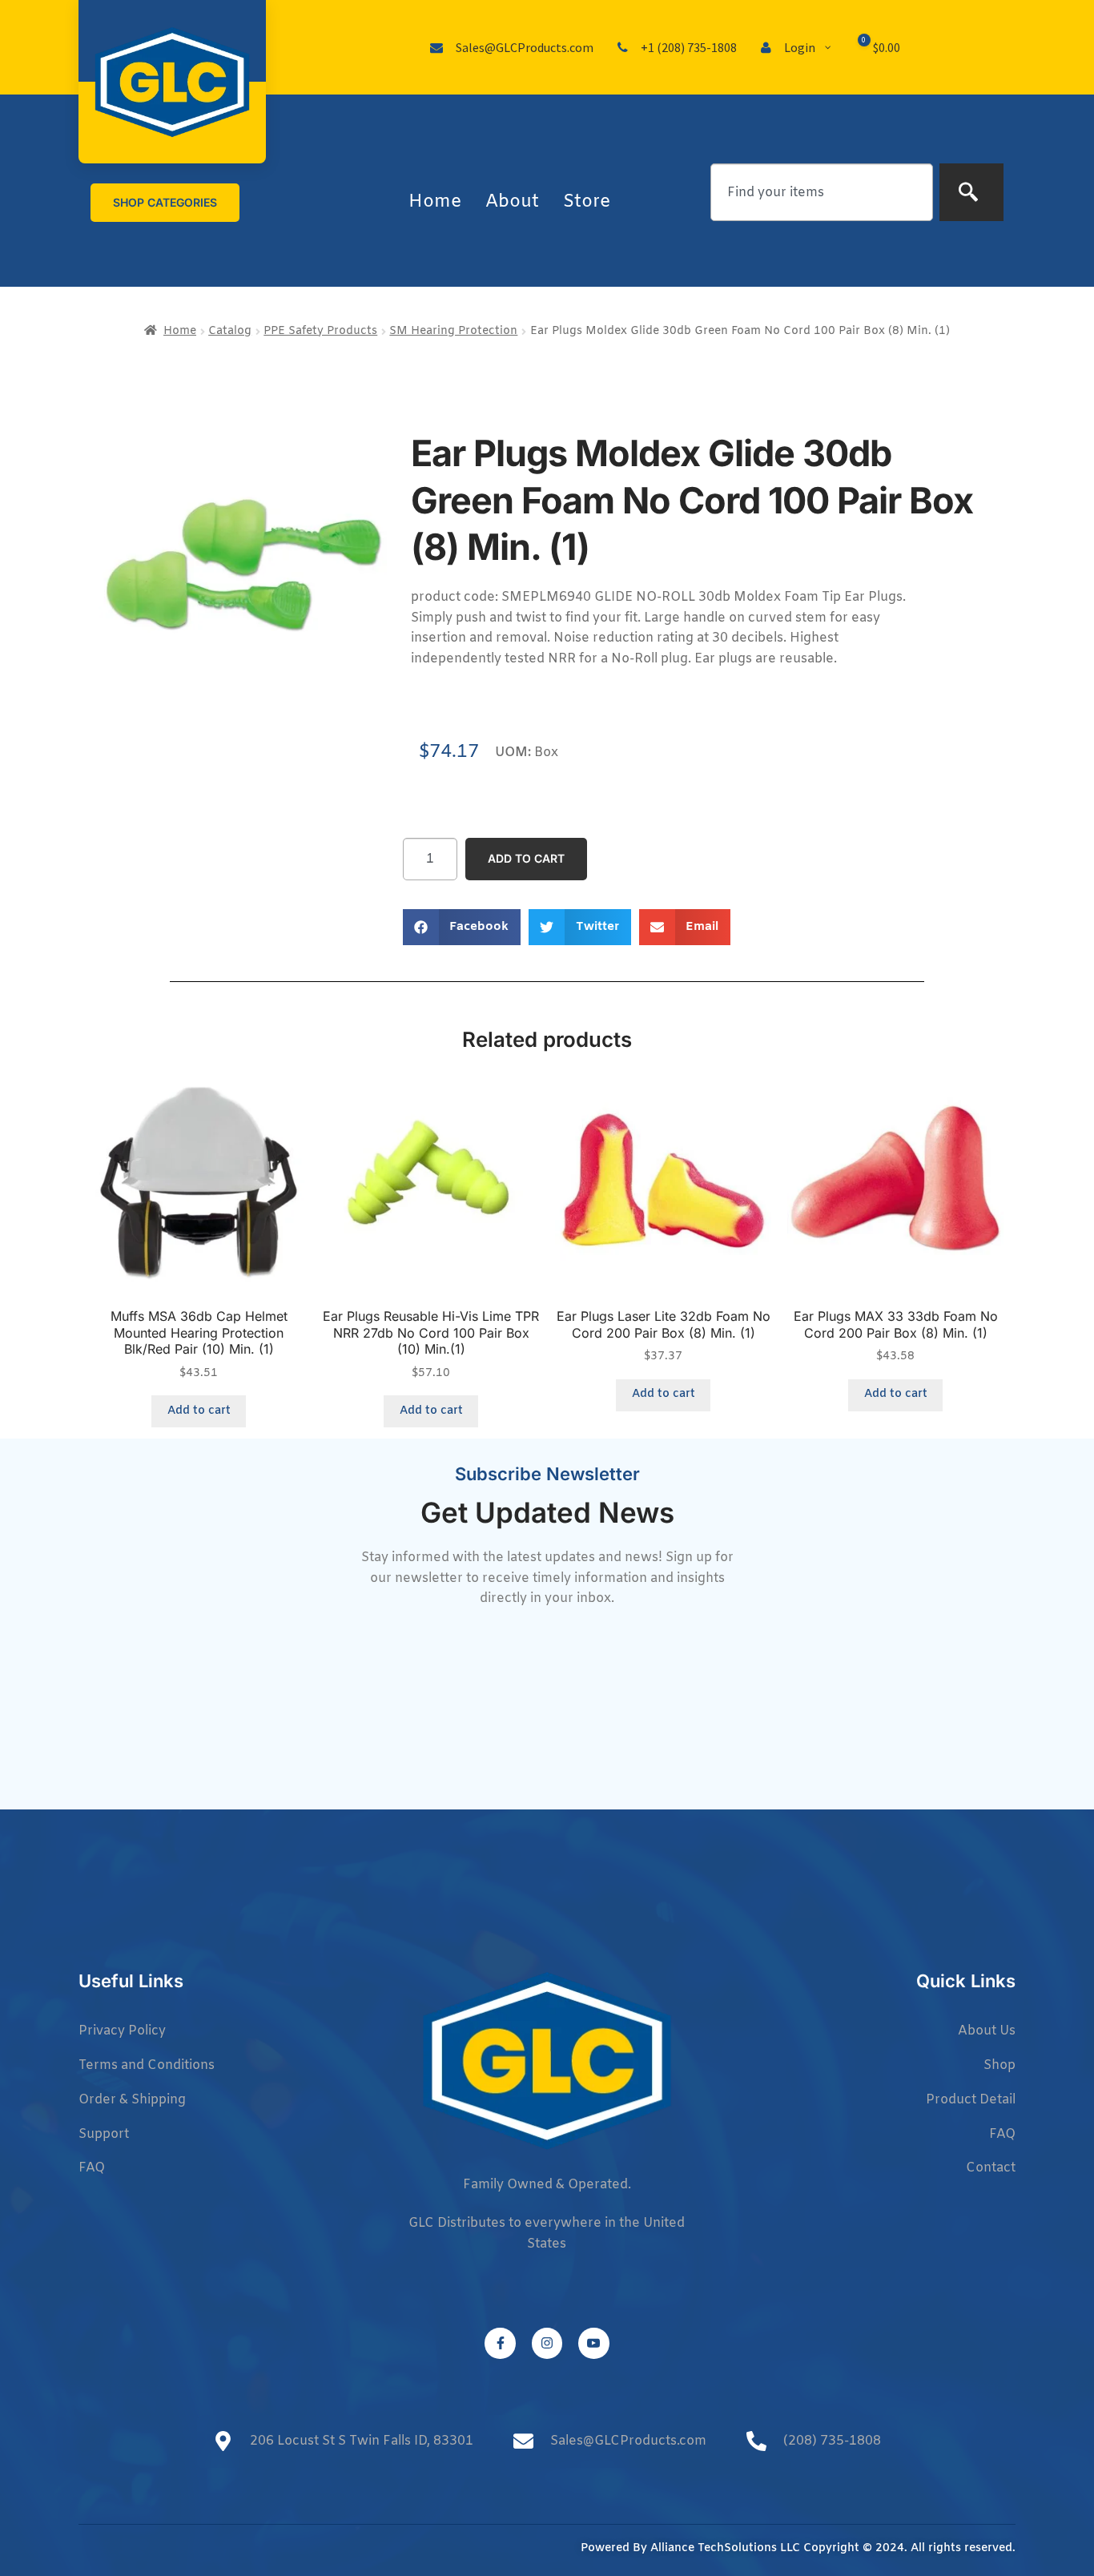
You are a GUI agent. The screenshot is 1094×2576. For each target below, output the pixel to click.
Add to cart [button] (199, 1411)
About (512, 202)
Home (435, 202)
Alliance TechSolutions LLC (725, 2548)
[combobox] (822, 192)
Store (587, 202)
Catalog (230, 331)
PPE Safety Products (320, 331)
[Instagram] (547, 2343)
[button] (462, 927)
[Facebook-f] (500, 2343)
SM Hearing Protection (453, 331)
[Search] (971, 192)
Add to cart (526, 858)
